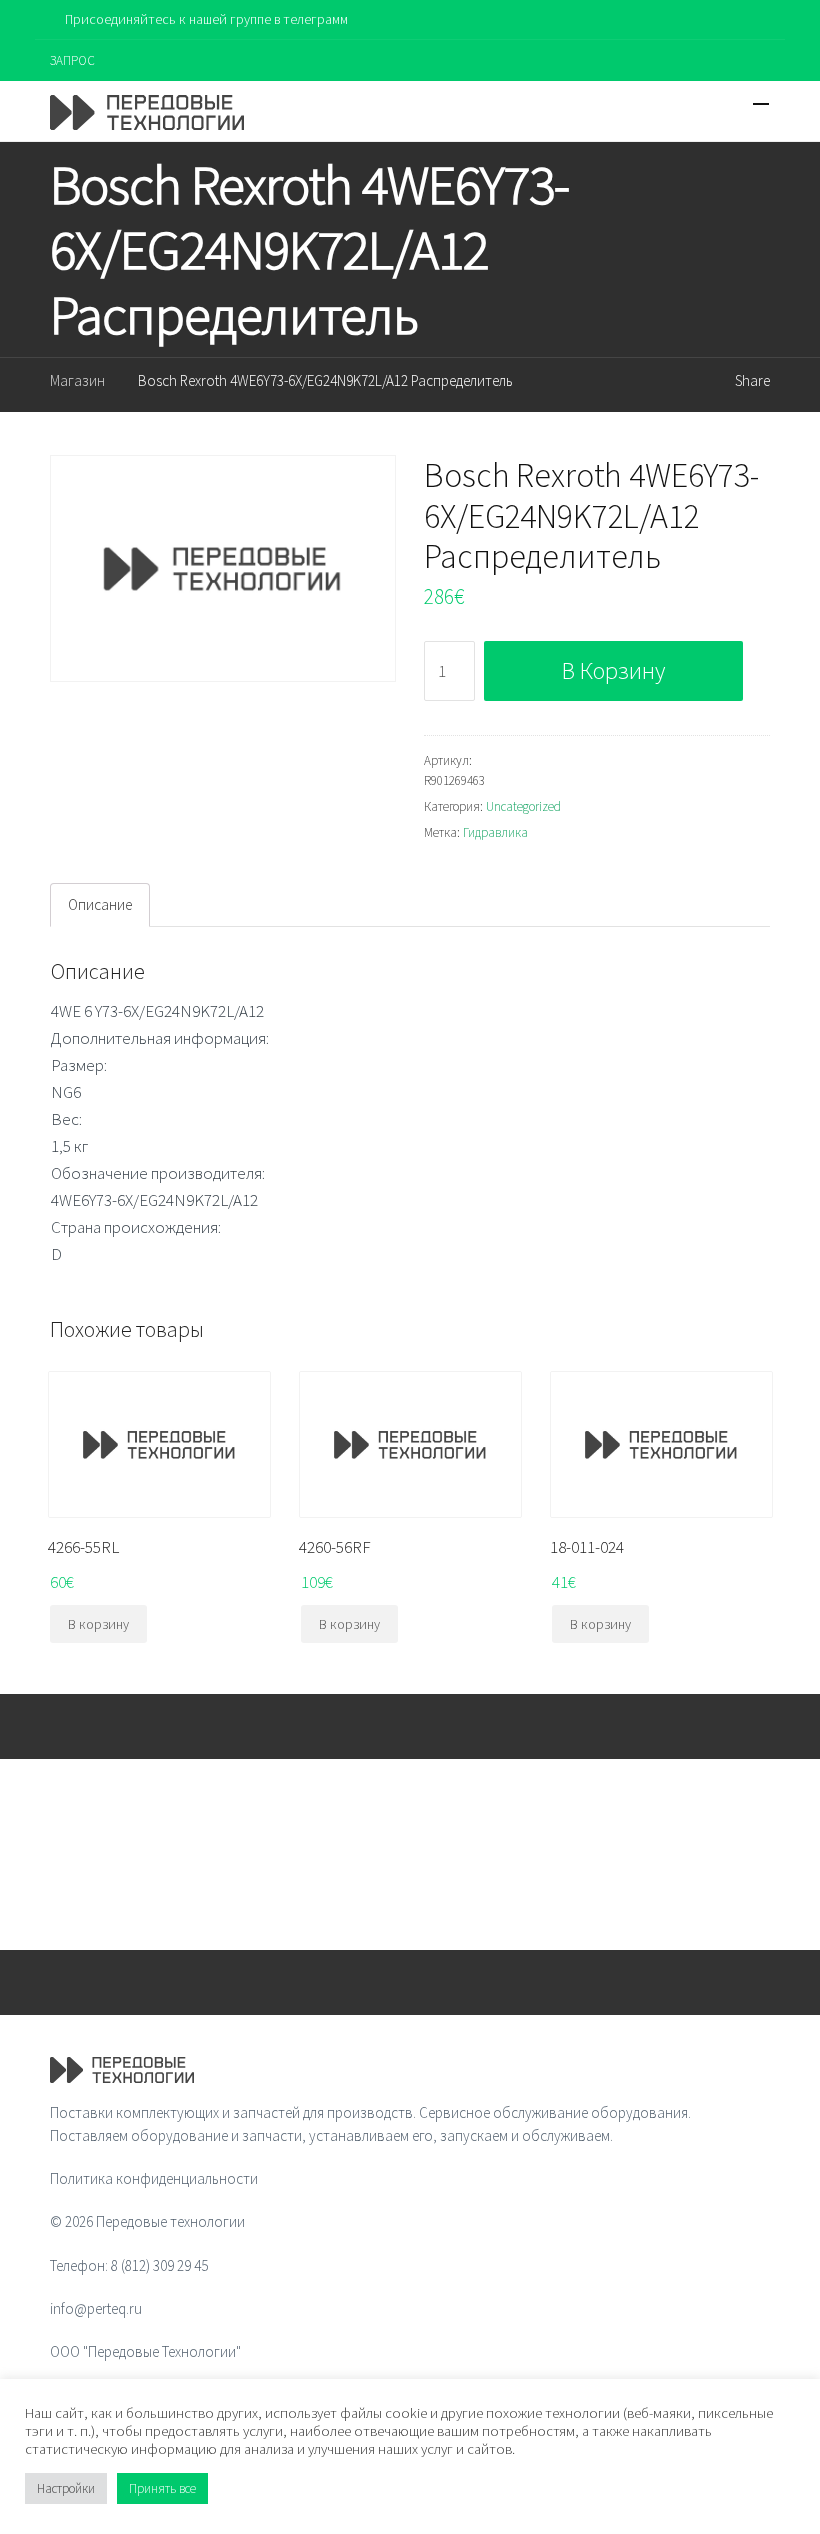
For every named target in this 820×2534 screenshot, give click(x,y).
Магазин (77, 380)
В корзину (613, 670)
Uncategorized (523, 806)
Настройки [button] (66, 2488)
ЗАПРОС (72, 60)
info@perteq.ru (96, 2308)
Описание (100, 904)
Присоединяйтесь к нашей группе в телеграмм (206, 19)
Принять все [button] (162, 2488)
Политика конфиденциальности (154, 2178)
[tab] (100, 905)
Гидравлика (495, 832)
